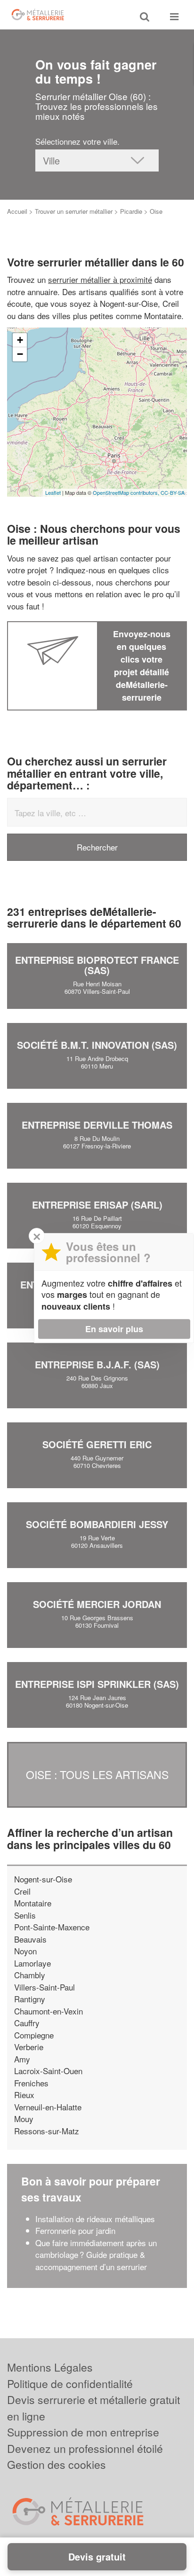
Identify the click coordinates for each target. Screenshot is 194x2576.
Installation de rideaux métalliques (95, 2219)
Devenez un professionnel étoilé (85, 2448)
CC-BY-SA (173, 492)
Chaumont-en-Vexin (48, 2011)
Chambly (30, 1975)
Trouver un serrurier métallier (74, 211)
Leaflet (53, 492)
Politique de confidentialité (70, 2384)
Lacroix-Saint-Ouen (48, 2071)
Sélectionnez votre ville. (77, 141)
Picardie (131, 211)
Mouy (24, 2119)
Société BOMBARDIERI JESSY (97, 1524)
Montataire (33, 1903)
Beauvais (30, 1939)
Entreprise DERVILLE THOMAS (97, 1125)
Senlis (25, 1915)
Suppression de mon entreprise (83, 2432)
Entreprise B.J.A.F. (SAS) (97, 1364)
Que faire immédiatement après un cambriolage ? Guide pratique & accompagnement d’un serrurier (96, 2255)
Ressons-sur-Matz (47, 2131)
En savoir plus (114, 1329)
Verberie (29, 2047)
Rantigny (30, 1999)
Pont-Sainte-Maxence (52, 1927)
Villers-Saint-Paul (44, 1987)
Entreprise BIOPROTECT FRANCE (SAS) (97, 965)
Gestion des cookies (57, 2464)
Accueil (17, 211)
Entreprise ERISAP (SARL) (97, 1205)
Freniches (31, 2083)
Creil (22, 1891)
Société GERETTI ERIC (97, 1444)
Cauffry (27, 2023)
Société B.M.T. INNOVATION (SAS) (97, 1045)
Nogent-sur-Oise (43, 1879)
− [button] (20, 354)
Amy (22, 2059)
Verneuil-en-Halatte (48, 2107)
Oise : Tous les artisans (97, 1775)
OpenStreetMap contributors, (127, 492)
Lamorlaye (32, 1963)
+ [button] (20, 340)
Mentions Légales (50, 2367)
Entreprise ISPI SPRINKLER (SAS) (97, 1684)
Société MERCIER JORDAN (97, 1604)
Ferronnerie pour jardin (75, 2230)
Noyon (25, 1951)
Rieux (24, 2095)
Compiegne (34, 2035)
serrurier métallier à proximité (100, 279)
